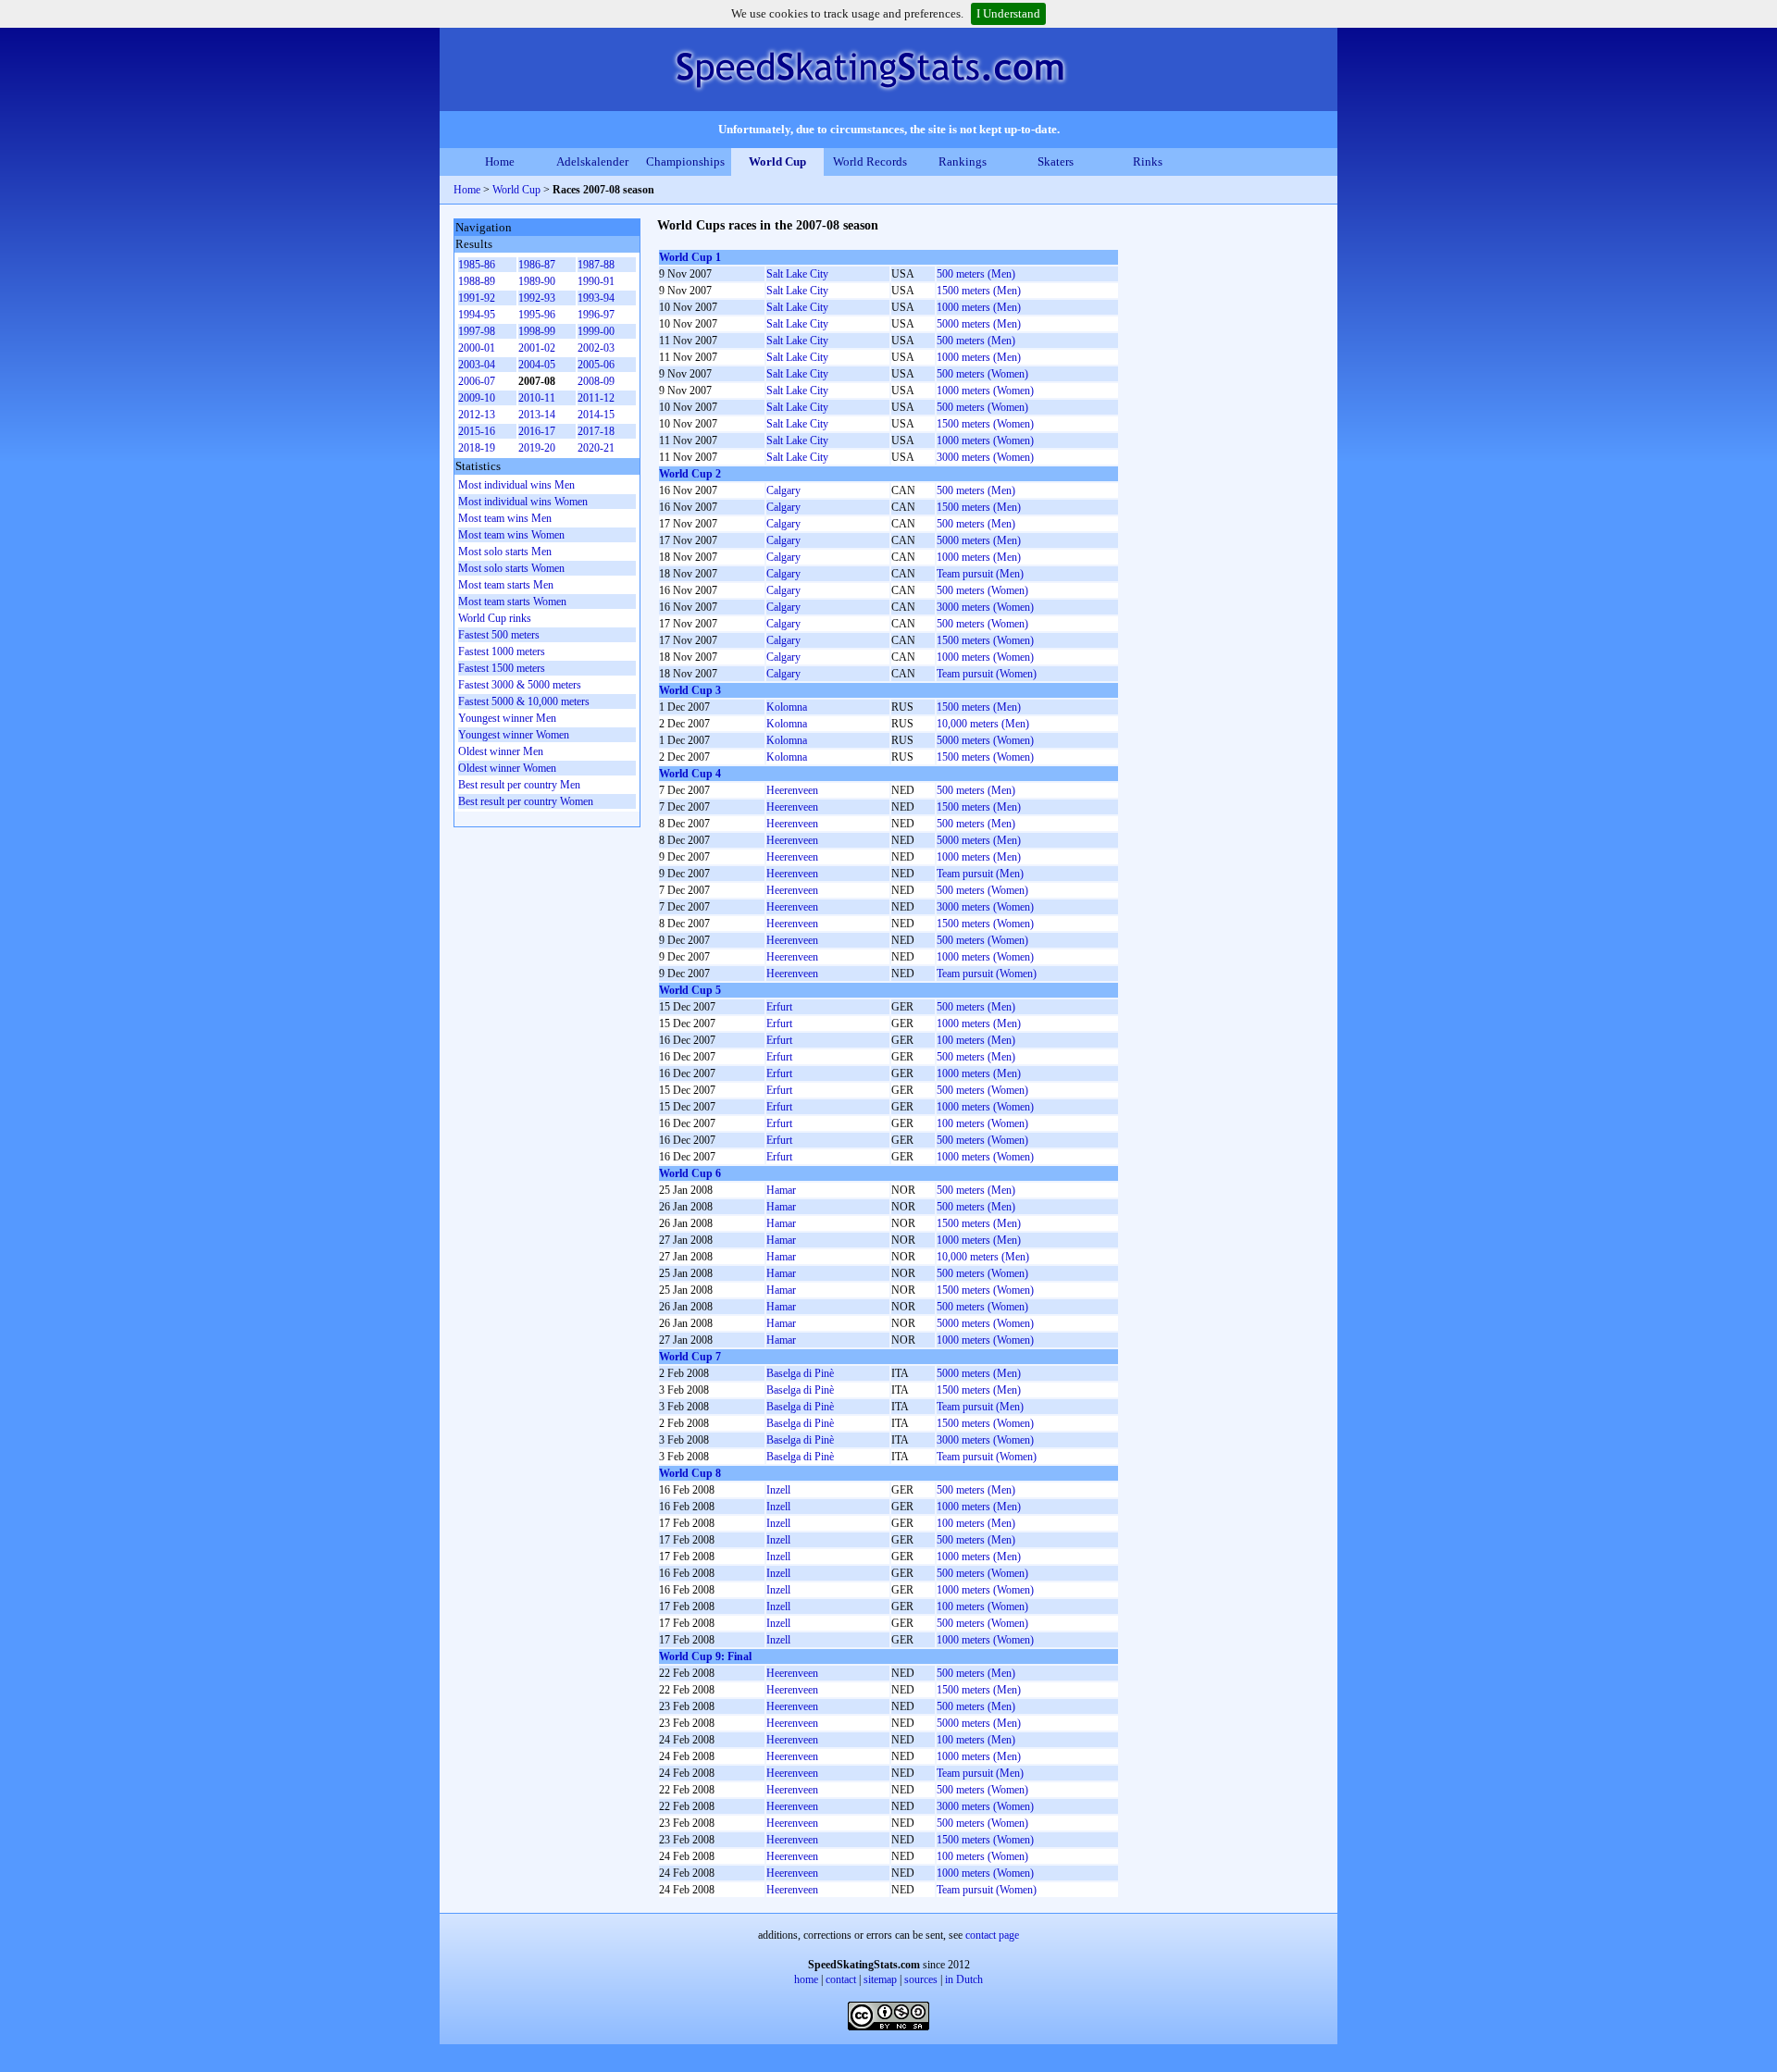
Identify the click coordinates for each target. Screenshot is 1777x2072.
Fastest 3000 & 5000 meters (520, 685)
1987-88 (596, 265)
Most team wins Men (505, 518)
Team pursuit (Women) (987, 674)
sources (921, 1979)
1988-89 (477, 281)
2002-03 (596, 348)
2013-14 (537, 415)
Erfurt (779, 1007)
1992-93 (537, 298)
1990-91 (596, 281)
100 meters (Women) (982, 1123)
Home (500, 161)
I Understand (1008, 13)
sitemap (880, 1979)
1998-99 (537, 331)
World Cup (777, 161)
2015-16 (477, 431)
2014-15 (596, 415)
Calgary (783, 490)
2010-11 (537, 398)
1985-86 (477, 265)
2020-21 (596, 448)
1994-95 (477, 315)
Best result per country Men (519, 785)
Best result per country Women (526, 801)
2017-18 (596, 431)
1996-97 (596, 315)
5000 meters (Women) (985, 740)
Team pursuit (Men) (980, 574)
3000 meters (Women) (985, 457)
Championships (685, 161)
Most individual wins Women (523, 502)
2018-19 (477, 448)
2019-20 (537, 448)
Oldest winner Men (501, 751)
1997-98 (477, 331)
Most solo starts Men (505, 552)
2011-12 (596, 398)
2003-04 (477, 365)
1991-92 (477, 298)
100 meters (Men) (976, 1040)
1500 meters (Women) (985, 424)
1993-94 (596, 298)
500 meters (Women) (982, 374)
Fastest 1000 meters (502, 651)
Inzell (778, 1490)
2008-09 (596, 381)
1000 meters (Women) (985, 391)
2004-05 (537, 365)
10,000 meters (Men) (983, 724)
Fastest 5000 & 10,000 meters (524, 701)
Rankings (963, 161)
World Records (870, 161)
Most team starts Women (512, 602)
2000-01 (477, 348)
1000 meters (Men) (979, 307)
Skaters (1056, 161)
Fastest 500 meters (499, 635)
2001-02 (537, 348)
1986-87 (537, 265)
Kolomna (787, 707)
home (806, 1979)
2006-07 (477, 381)
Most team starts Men (506, 585)
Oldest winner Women (507, 768)
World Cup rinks (495, 618)
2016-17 (537, 431)
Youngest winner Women (514, 735)
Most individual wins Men (516, 485)
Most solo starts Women (511, 568)
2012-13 (477, 415)
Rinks (1148, 161)
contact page (992, 1935)
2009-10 (477, 398)
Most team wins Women (511, 535)
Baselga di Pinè (800, 1373)
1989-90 (537, 281)
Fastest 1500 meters (502, 668)
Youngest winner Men (507, 718)
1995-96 (537, 315)
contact (841, 1979)
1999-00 (596, 331)
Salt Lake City (797, 274)
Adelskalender (592, 161)
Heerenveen (792, 790)
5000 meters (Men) (979, 324)
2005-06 (596, 365)
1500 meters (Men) (979, 291)
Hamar (781, 1190)
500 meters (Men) (976, 274)
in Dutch (964, 1979)
